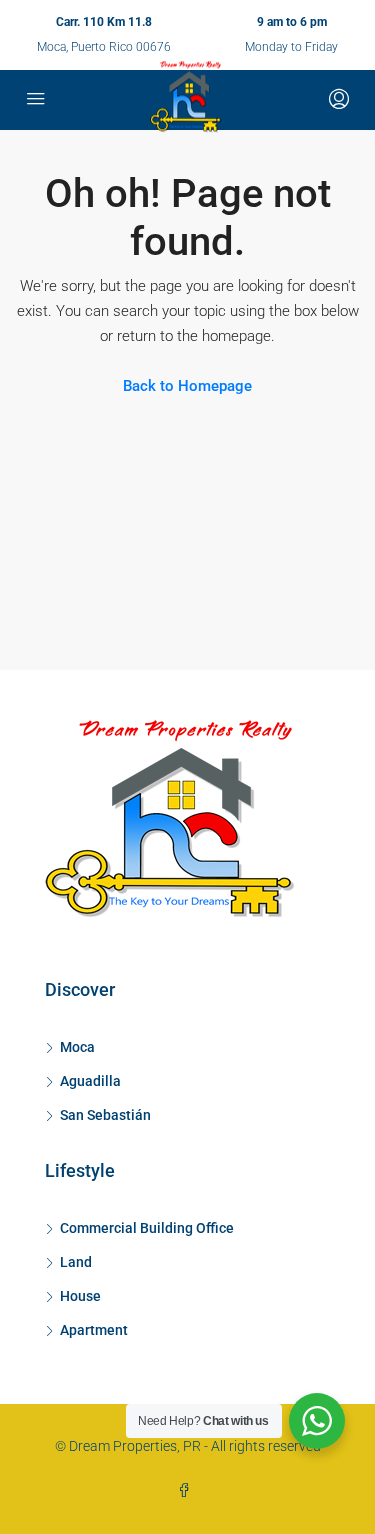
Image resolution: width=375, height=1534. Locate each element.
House (80, 1296)
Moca (77, 1047)
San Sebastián (105, 1115)
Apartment (94, 1330)
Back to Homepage (187, 386)
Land (76, 1262)
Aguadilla (90, 1081)
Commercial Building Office (147, 1228)
